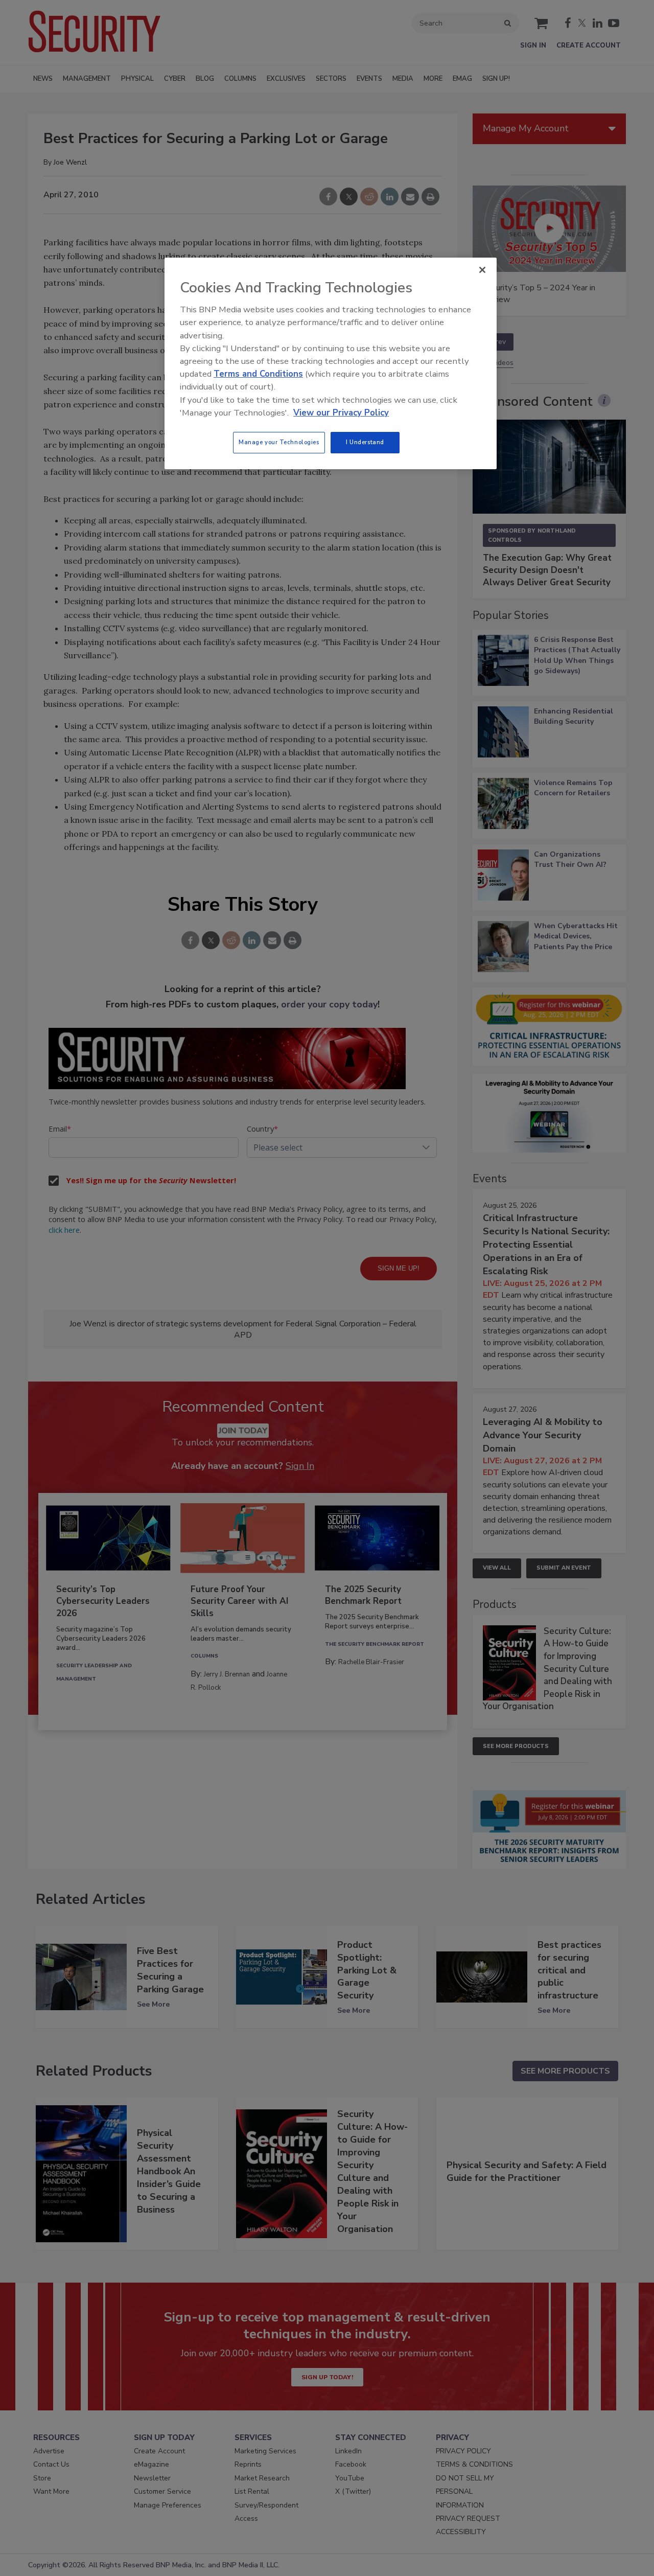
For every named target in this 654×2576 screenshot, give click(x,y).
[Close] (482, 270)
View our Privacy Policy (341, 413)
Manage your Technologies (279, 442)
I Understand (365, 442)
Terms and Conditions (258, 374)
